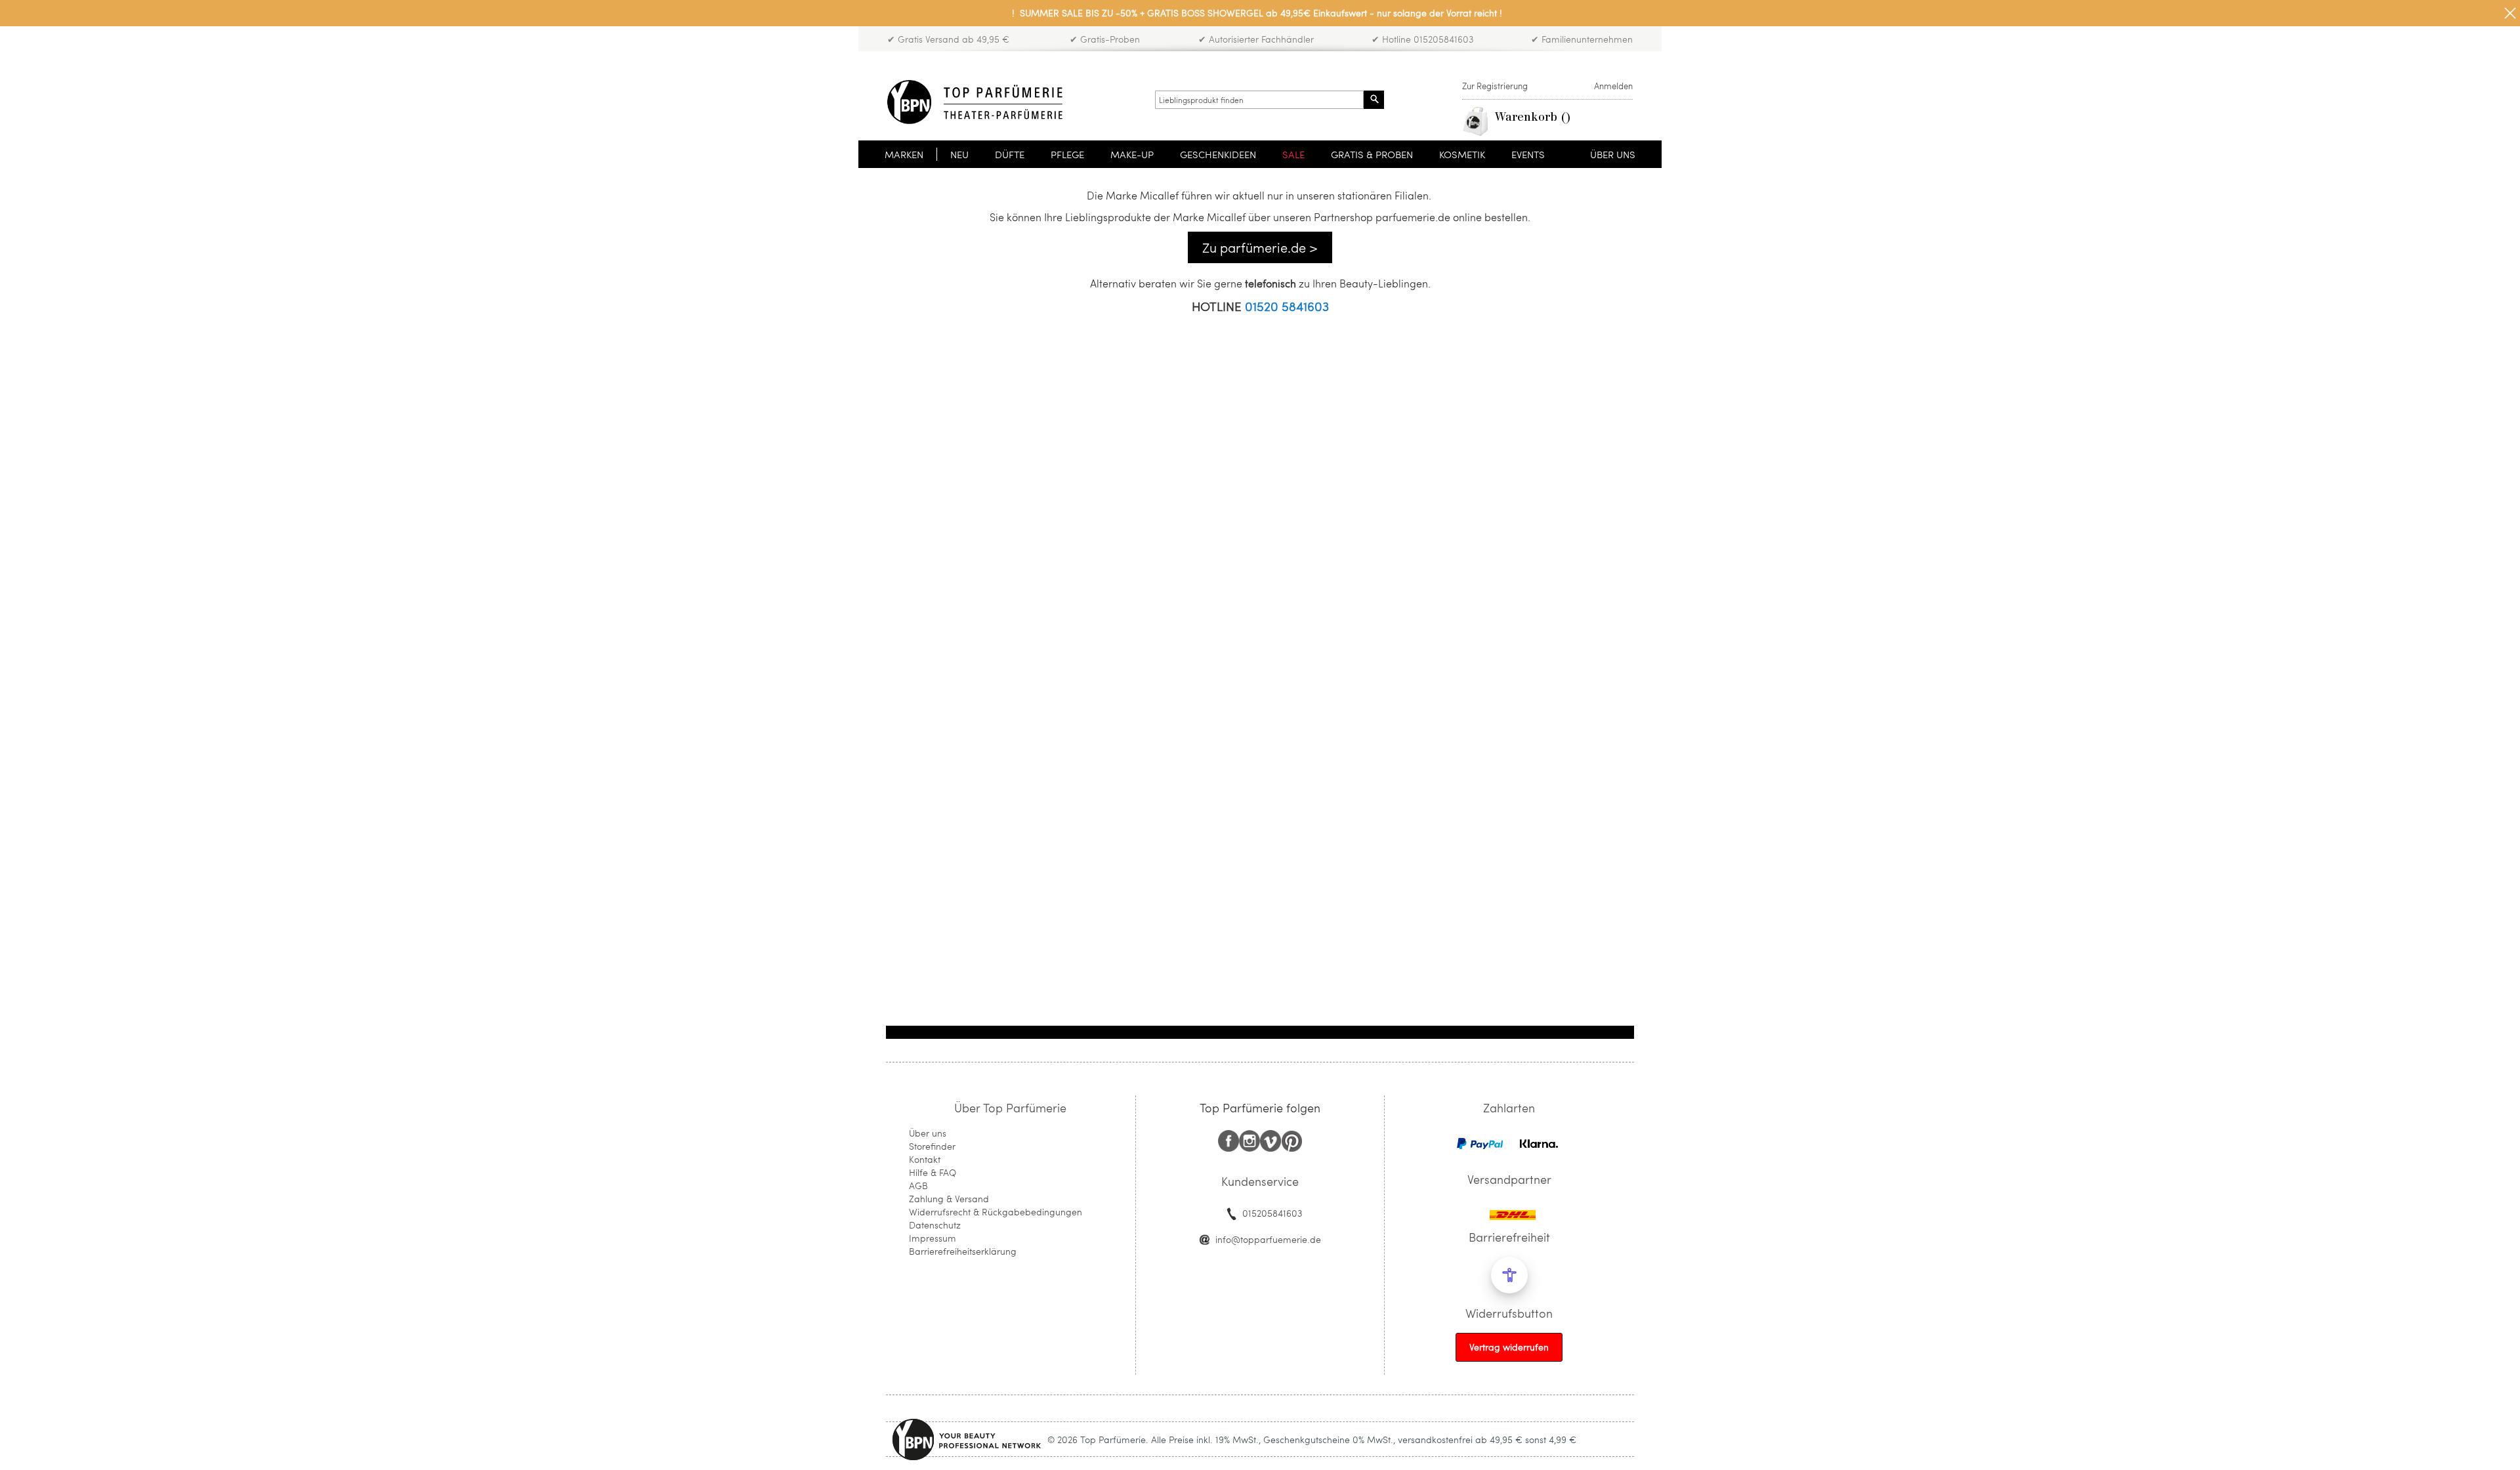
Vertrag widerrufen (1509, 1347)
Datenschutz (935, 1225)
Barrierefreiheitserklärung (963, 1251)
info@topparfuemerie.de (1268, 1239)
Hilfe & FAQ (933, 1172)
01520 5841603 (1287, 306)
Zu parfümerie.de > (1260, 247)
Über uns (928, 1133)
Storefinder (932, 1146)
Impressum (933, 1238)
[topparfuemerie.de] (975, 102)
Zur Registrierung (1495, 86)
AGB (918, 1186)
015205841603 (1272, 1213)
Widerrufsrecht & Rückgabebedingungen (996, 1212)
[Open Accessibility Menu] (1509, 1275)
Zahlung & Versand (949, 1199)
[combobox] (1259, 100)
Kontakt (925, 1159)
